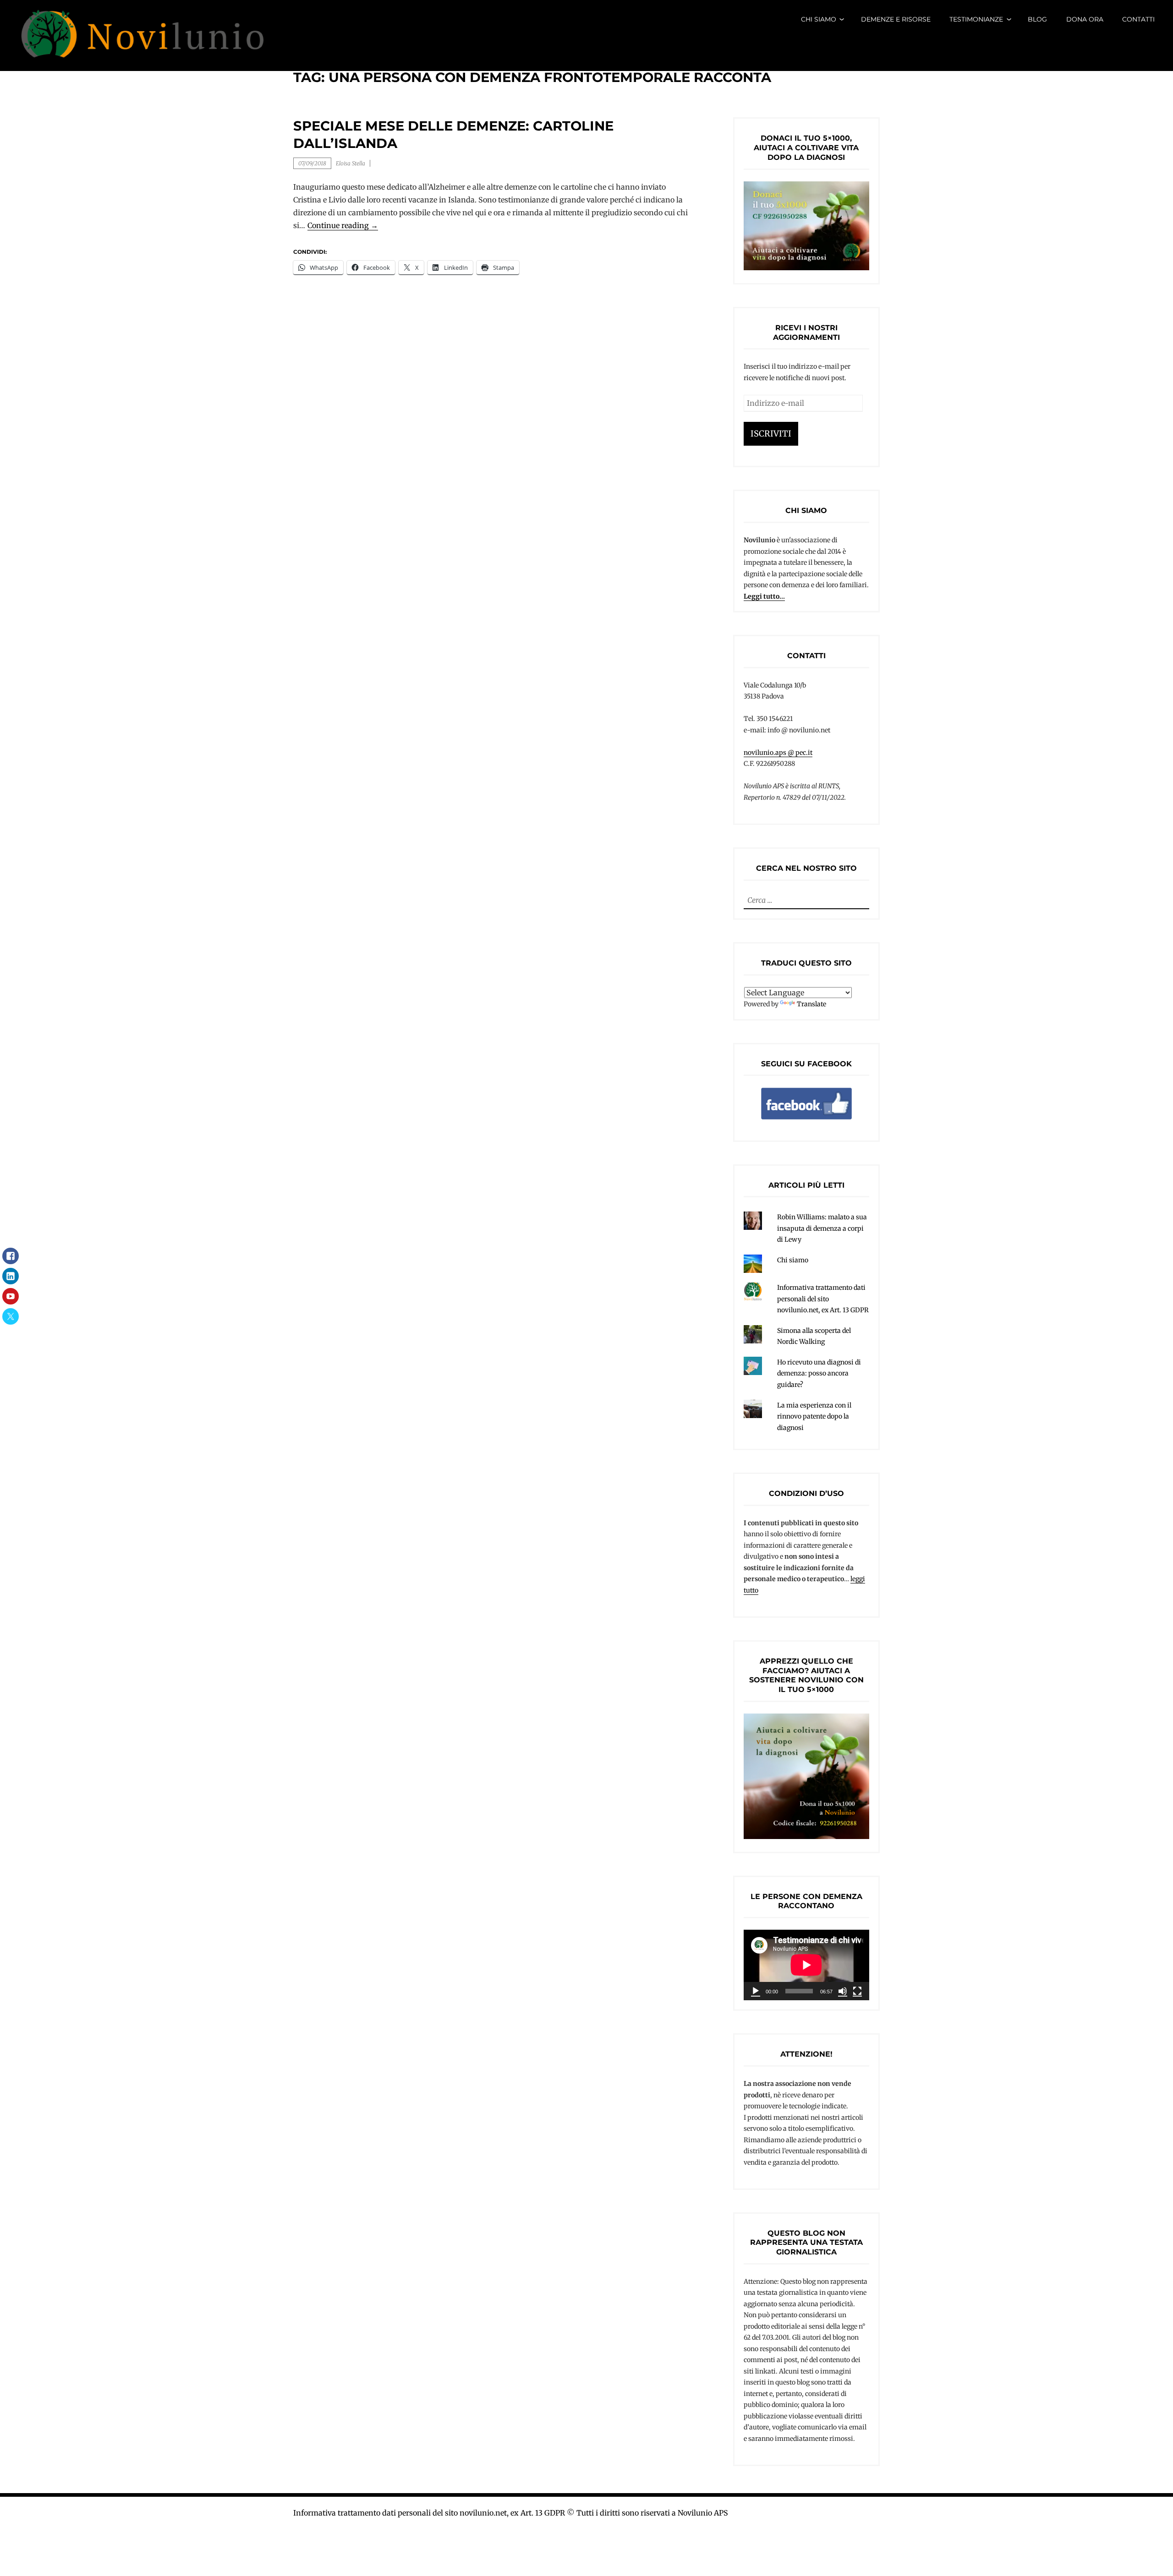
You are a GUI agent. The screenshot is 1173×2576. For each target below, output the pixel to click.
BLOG (1037, 19)
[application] (806, 1965)
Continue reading (343, 226)
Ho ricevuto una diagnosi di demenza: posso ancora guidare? (819, 1373)
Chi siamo (819, 19)
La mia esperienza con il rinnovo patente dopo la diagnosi (814, 1416)
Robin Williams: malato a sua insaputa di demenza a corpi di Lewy (822, 1228)
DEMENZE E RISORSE (896, 19)
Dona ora (1085, 19)
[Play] (756, 1991)
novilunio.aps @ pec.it (778, 753)
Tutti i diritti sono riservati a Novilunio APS (652, 2513)
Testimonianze (976, 19)
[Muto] (843, 1991)
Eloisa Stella (351, 163)
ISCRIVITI (771, 434)
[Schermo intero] (857, 1991)
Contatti (1138, 19)
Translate (811, 1004)
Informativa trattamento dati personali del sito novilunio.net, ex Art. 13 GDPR (823, 1299)
